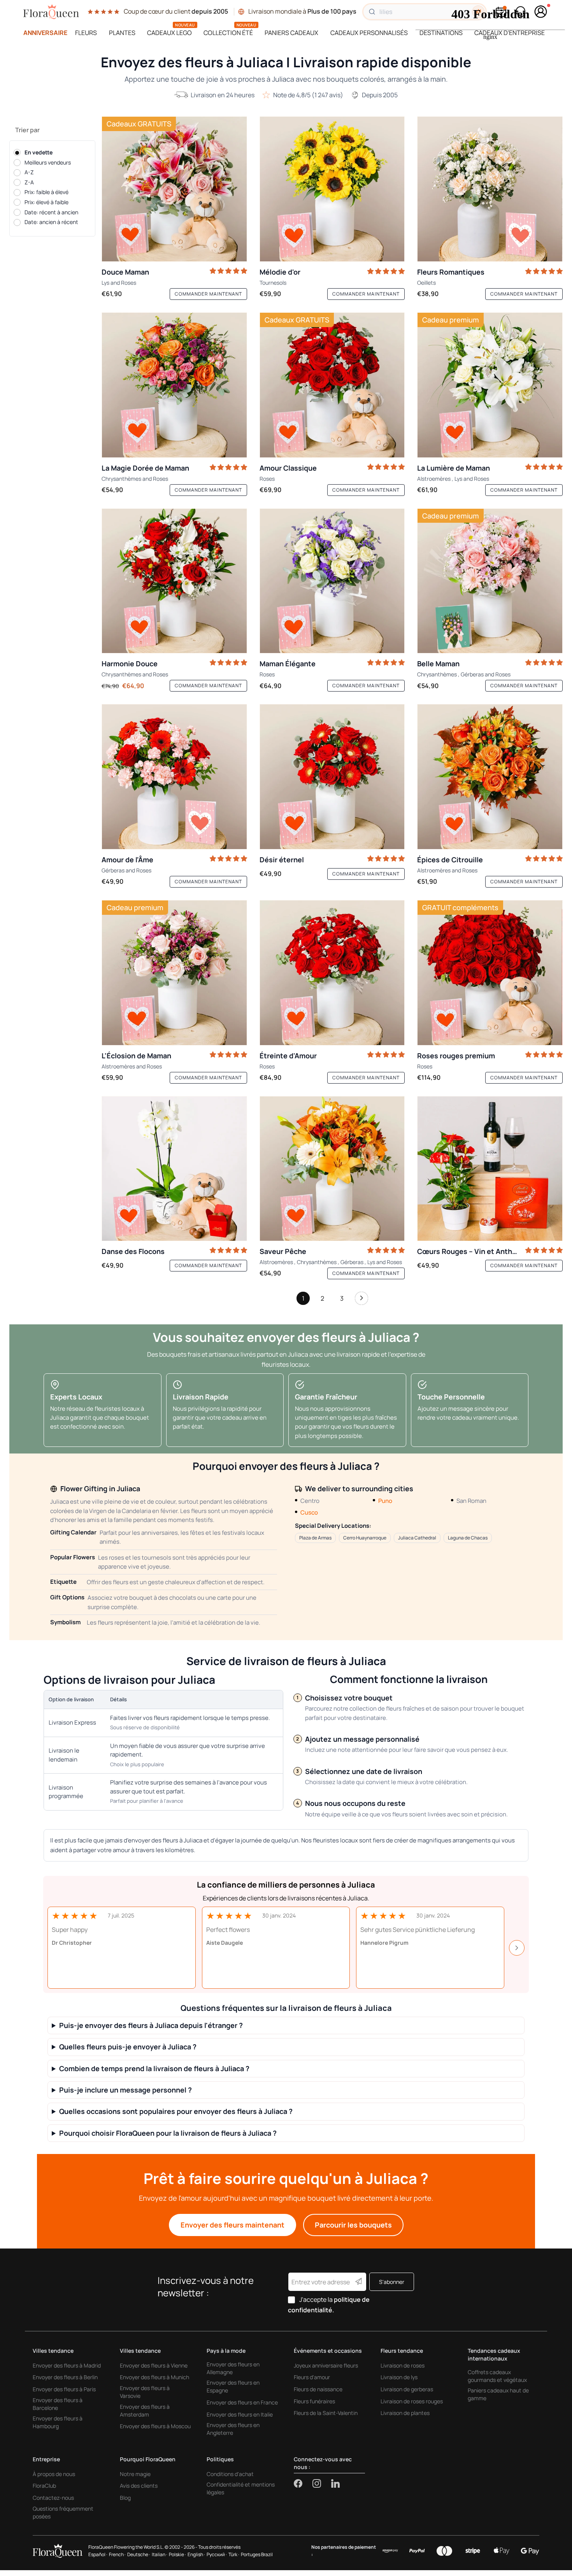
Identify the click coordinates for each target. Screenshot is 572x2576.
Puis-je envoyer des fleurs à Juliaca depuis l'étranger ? (151, 2025)
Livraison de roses (403, 2365)
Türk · (234, 2554)
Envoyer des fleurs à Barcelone (58, 2404)
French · (117, 2554)
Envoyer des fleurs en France (242, 2402)
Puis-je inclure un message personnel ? (125, 2090)
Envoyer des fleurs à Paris (64, 2389)
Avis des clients (139, 2486)
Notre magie (135, 2474)
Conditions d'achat (230, 2474)
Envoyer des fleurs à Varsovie (145, 2392)
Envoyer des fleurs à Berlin (65, 2377)
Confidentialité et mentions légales (241, 2488)
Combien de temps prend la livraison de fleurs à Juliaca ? (154, 2069)
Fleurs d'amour (312, 2377)
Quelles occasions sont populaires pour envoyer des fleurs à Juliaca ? (176, 2111)
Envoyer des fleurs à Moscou (155, 2426)
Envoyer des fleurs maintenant (232, 2225)
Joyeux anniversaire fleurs (326, 2365)
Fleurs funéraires (314, 2401)
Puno (385, 1501)
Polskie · (177, 2554)
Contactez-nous (53, 2498)
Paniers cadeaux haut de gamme (498, 2394)
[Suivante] (361, 1300)
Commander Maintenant (208, 294)
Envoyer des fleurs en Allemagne (233, 2368)
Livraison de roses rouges (412, 2401)
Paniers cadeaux (291, 33)
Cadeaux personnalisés (369, 33)
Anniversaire (45, 33)
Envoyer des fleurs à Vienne (154, 2365)
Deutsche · (139, 2554)
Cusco (309, 1512)
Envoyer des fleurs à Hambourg (58, 2422)
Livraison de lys (399, 2377)
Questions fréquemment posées (63, 2512)
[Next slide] (517, 1948)
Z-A (29, 182)
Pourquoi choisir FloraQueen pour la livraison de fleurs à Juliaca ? (168, 2133)
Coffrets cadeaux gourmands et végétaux (497, 2376)
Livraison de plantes (405, 2413)
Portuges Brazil (257, 2554)
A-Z (29, 172)
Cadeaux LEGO (169, 33)
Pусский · (217, 2554)
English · (196, 2554)
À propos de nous (54, 2474)
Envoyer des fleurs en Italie (240, 2414)
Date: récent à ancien (51, 212)
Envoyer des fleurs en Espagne (233, 2386)
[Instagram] (322, 2483)
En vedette (39, 152)
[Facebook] (303, 2483)
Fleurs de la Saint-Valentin (326, 2413)
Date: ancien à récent (51, 222)
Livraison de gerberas (407, 2389)
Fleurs (86, 33)
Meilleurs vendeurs (48, 162)
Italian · (160, 2554)
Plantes (122, 33)
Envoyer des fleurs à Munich (154, 2377)
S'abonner (392, 2282)
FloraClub (44, 2486)
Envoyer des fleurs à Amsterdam (145, 2411)
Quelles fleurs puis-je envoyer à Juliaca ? (128, 2047)
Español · (98, 2554)
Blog (125, 2498)
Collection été (228, 33)
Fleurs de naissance (318, 2389)
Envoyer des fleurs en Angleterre (233, 2429)
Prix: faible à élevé (46, 192)
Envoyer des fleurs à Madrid (67, 2365)
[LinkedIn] (335, 2483)
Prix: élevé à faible (46, 202)
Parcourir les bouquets (353, 2225)
